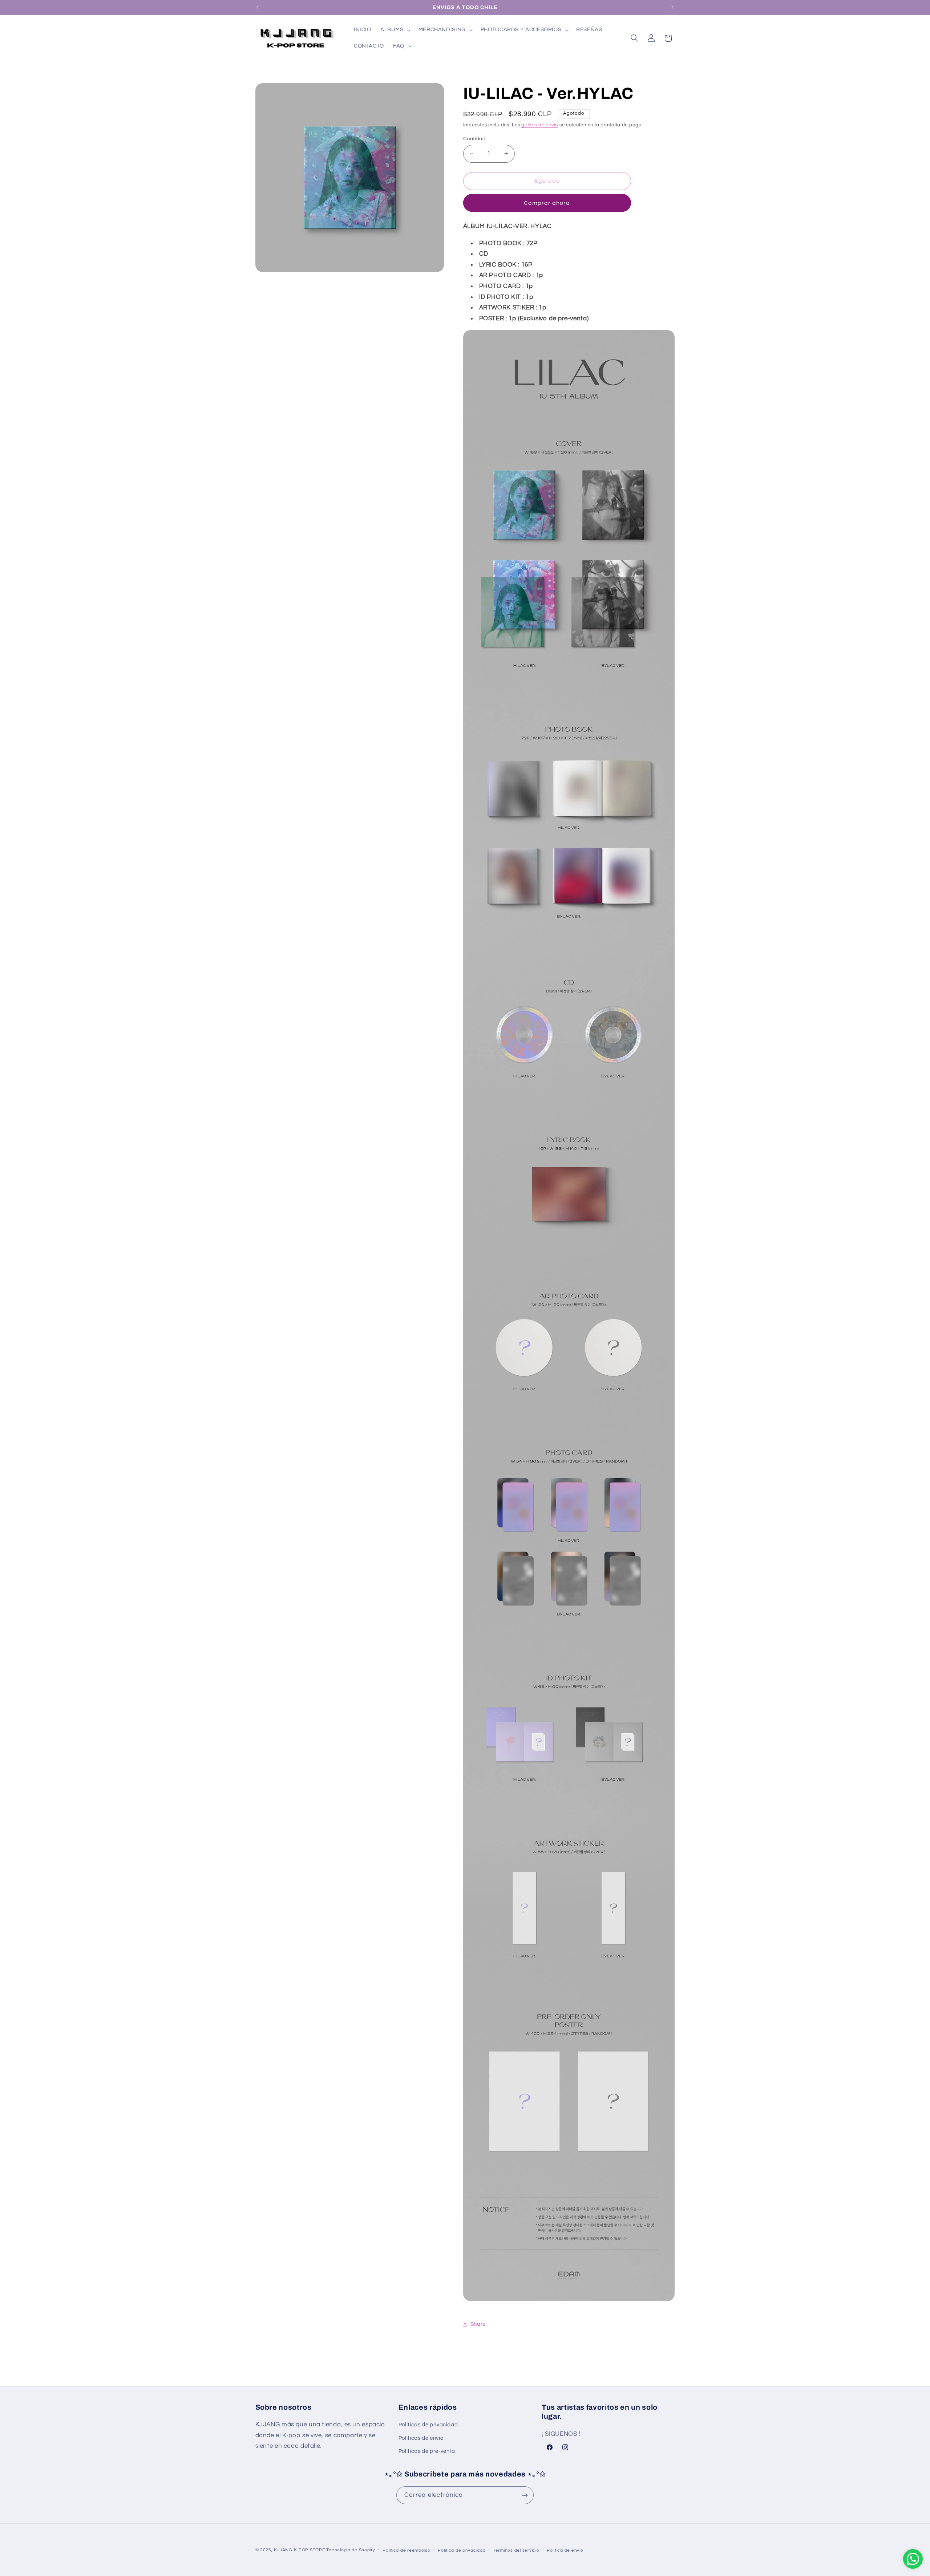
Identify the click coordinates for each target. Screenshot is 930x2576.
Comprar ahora (547, 203)
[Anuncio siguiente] (672, 7)
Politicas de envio (421, 2438)
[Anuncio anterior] (258, 7)
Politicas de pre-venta (427, 2451)
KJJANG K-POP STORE (299, 2550)
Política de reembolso (406, 2550)
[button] (395, 30)
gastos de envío (540, 125)
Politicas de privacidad (428, 2425)
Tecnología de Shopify (351, 2550)
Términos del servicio (516, 2550)
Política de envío (565, 2550)
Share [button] (478, 2324)
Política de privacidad (462, 2550)
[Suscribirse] (525, 2495)
